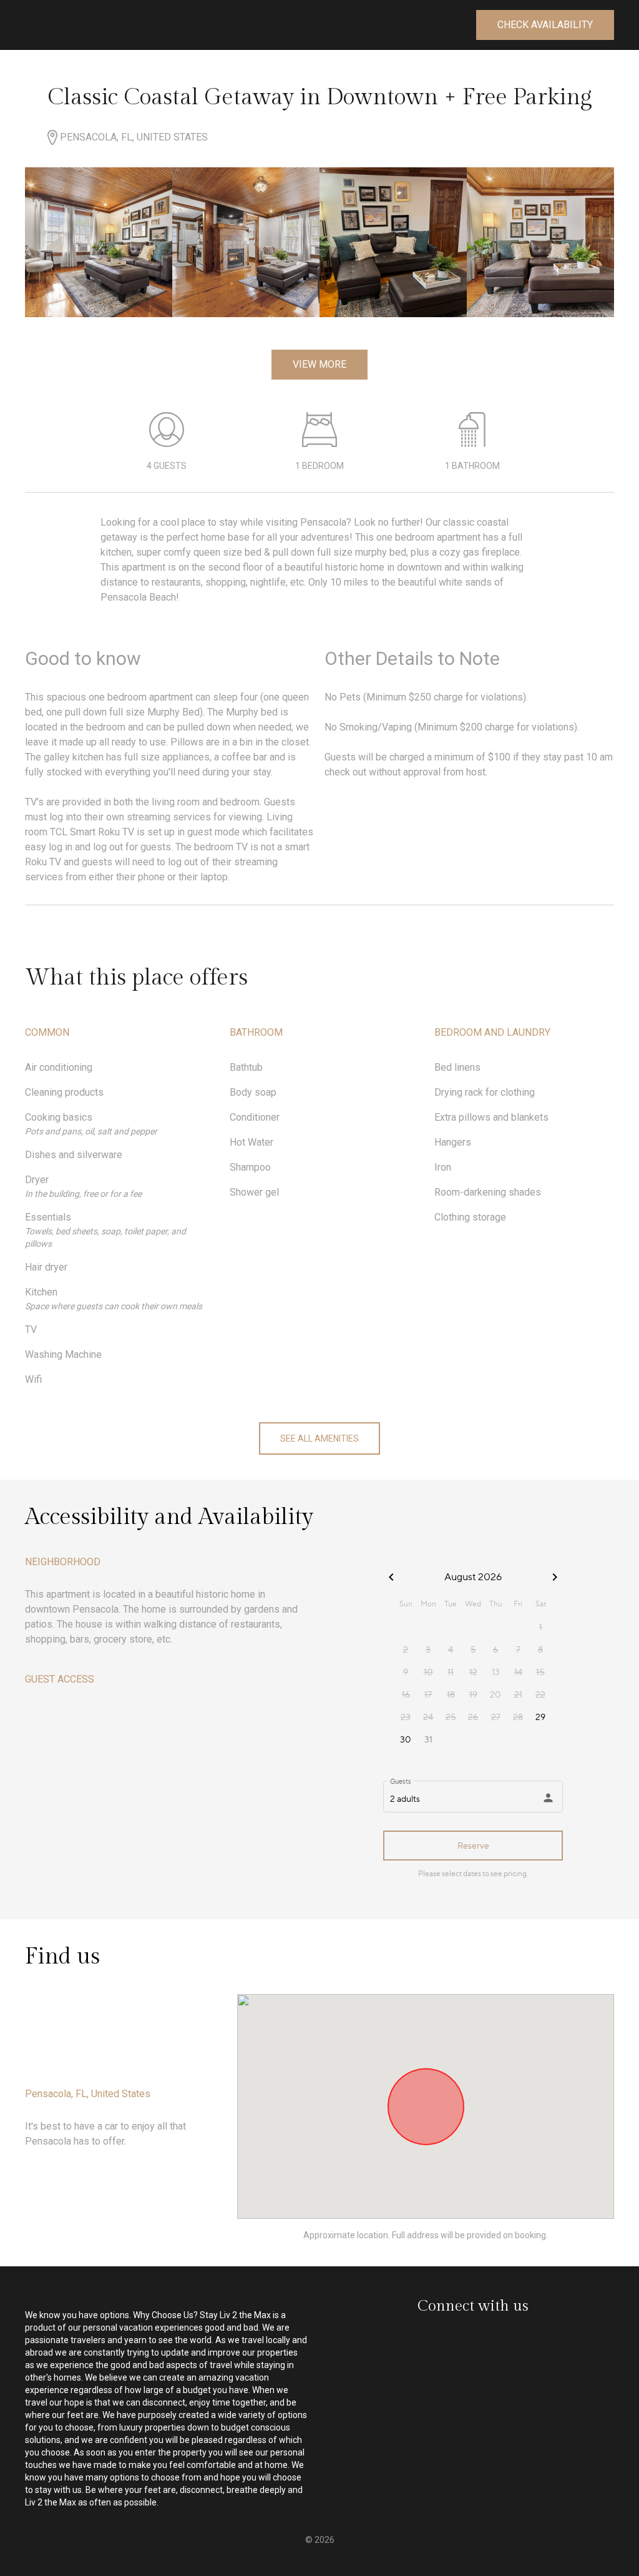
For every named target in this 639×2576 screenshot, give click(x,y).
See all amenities (319, 1438)
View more (319, 364)
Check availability (545, 25)
